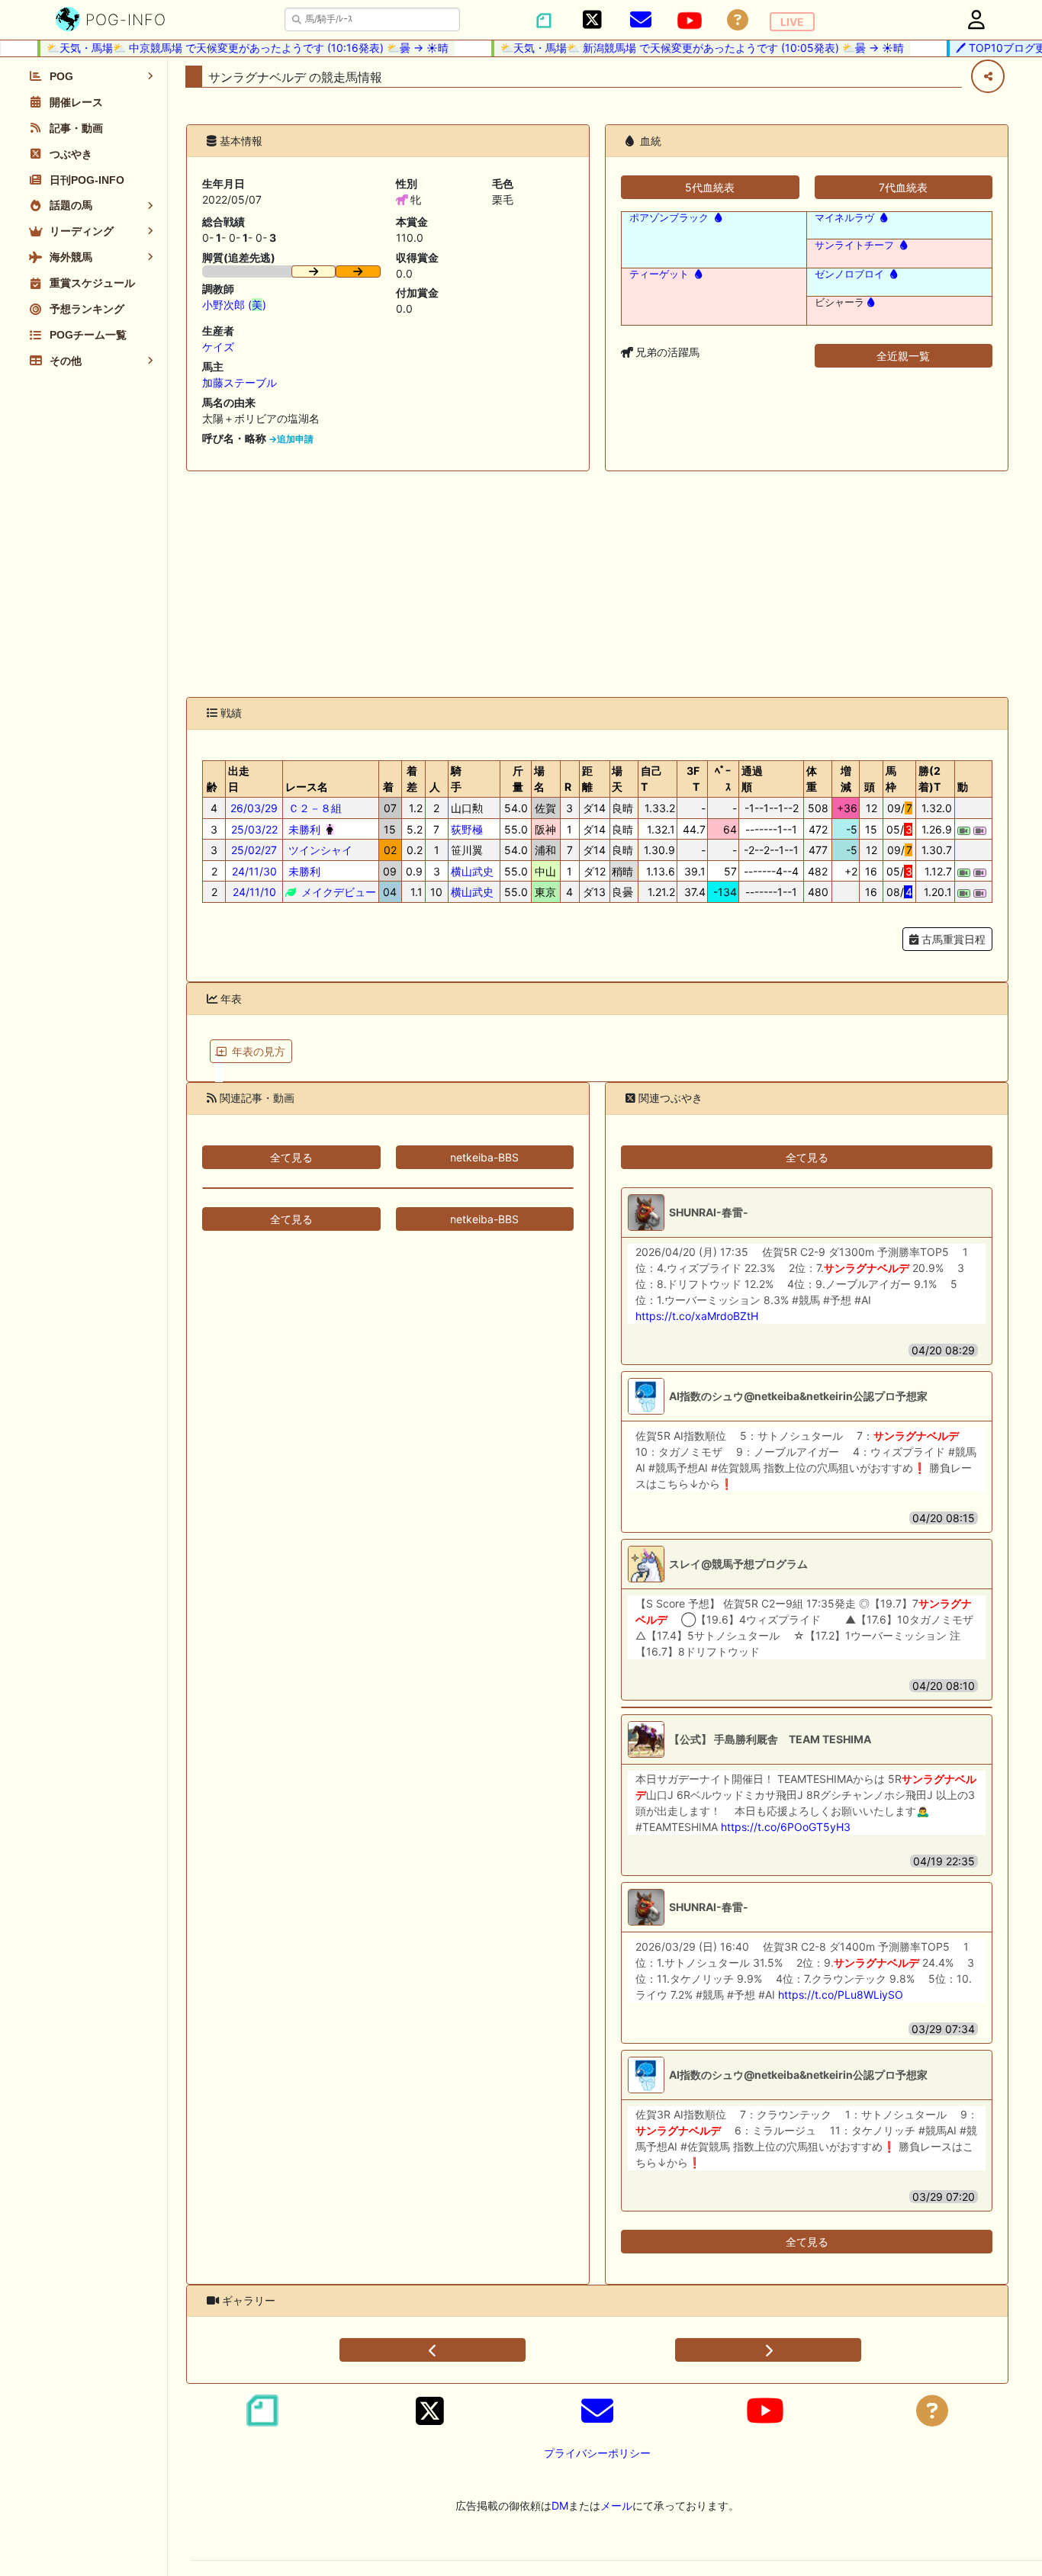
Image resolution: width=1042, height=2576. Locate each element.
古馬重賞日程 (952, 939)
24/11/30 (254, 871)
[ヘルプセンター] (738, 20)
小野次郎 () (234, 305)
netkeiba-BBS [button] (484, 1157)
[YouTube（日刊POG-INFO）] (690, 21)
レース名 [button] (307, 787)
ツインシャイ (319, 850)
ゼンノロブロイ (849, 274)
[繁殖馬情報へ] (717, 218)
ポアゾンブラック (669, 218)
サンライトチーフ (854, 245)
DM (560, 2505)
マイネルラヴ (844, 218)
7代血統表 (903, 187)
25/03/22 (254, 829)
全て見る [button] (291, 1157)
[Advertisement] (597, 584)
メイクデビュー (337, 892)
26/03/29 (254, 808)
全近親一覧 (903, 356)
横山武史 (472, 871)
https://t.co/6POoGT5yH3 (786, 1827)
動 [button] (963, 787)
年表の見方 (259, 1051)
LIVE (792, 22)
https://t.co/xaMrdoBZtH (697, 1316)
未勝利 (303, 829)
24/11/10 (254, 892)
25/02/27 (254, 850)
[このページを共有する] (988, 76)
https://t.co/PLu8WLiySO (841, 1995)
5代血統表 (710, 187)
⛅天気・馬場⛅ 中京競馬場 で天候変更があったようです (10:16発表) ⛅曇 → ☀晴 (229, 48)
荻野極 (467, 829)
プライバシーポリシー (597, 2453)
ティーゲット (659, 274)
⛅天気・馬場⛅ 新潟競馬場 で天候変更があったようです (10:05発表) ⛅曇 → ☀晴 (684, 48)
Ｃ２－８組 (314, 808)
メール (616, 2505)
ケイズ (218, 347)
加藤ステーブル (240, 382)
